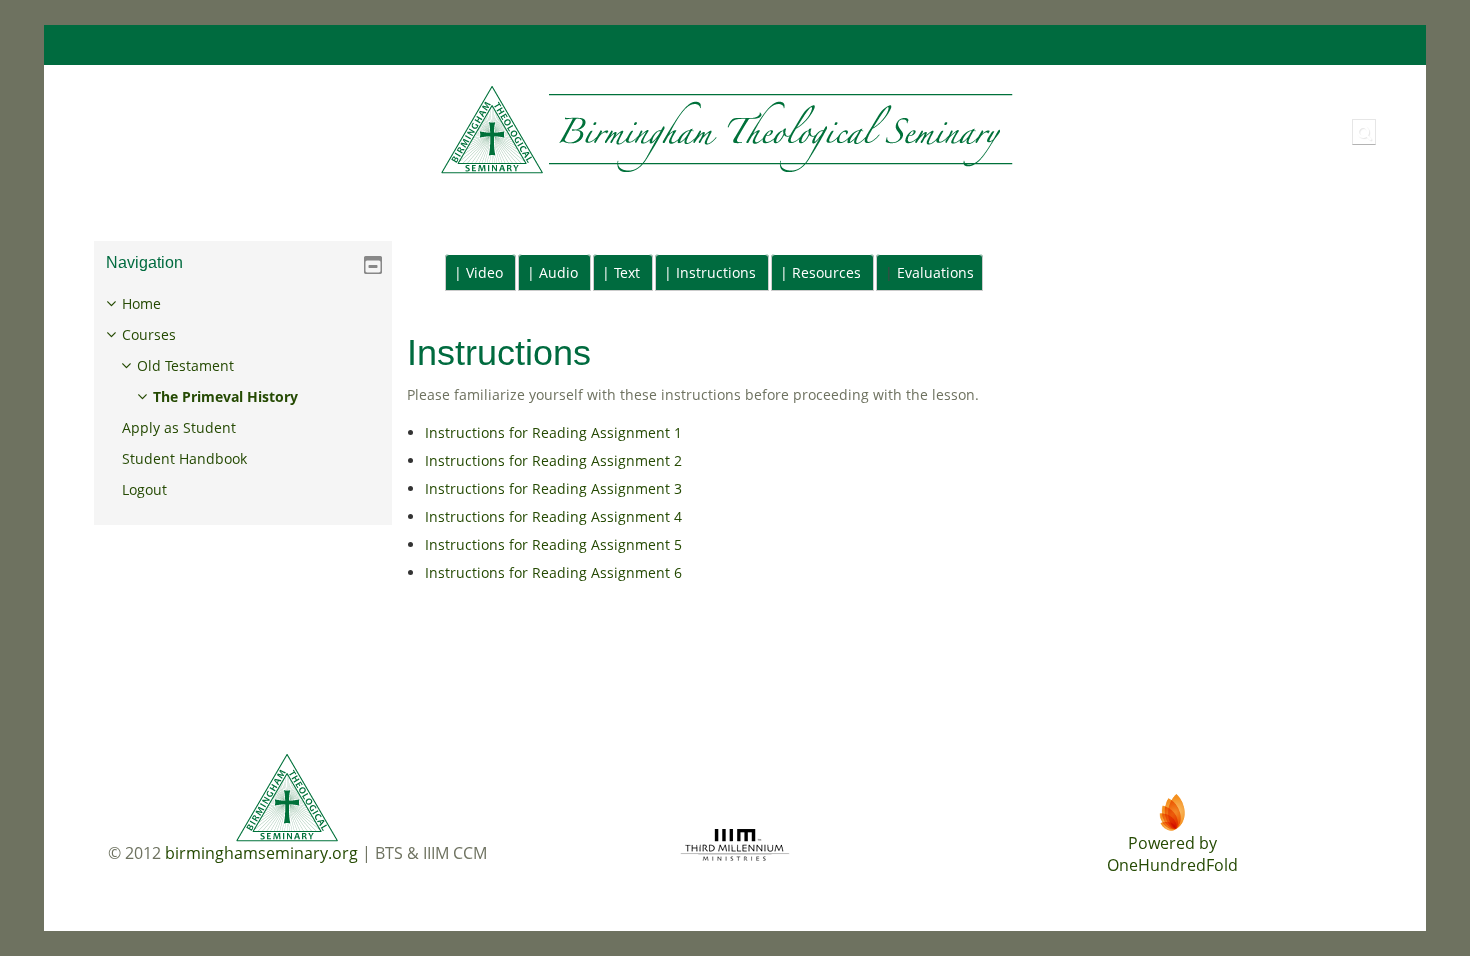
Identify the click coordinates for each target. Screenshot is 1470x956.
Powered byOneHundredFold (1172, 854)
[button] (1364, 132)
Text (627, 272)
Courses (149, 334)
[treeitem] (242, 397)
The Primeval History (225, 396)
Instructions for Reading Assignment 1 (553, 432)
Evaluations (935, 272)
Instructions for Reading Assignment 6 (553, 572)
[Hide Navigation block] (373, 265)
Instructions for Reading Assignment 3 (553, 488)
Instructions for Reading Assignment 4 (553, 516)
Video (484, 272)
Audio (558, 272)
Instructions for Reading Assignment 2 (553, 460)
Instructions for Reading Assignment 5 (553, 544)
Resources (826, 272)
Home (141, 303)
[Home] (548, 130)
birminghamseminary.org (261, 853)
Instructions (716, 272)
